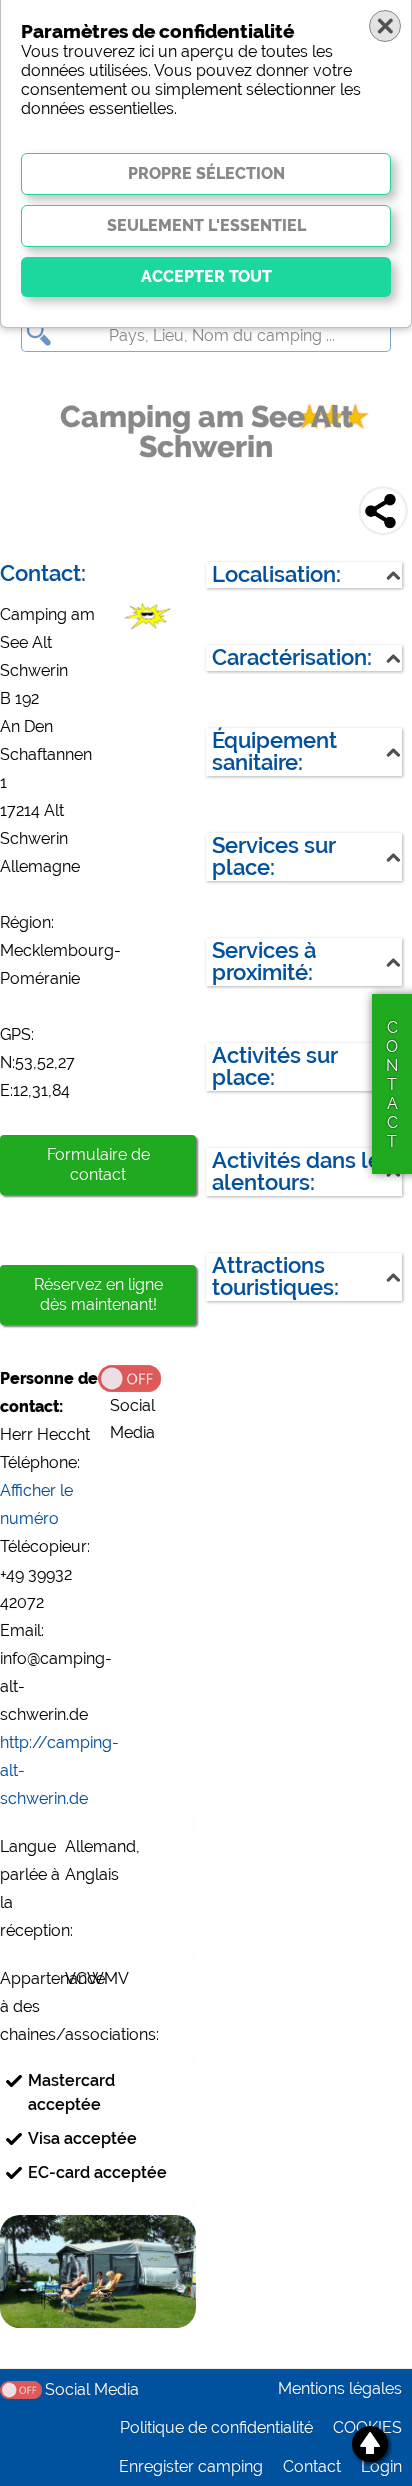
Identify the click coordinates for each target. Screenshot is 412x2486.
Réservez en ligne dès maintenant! (98, 1294)
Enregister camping (191, 2466)
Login (381, 2466)
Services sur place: (274, 856)
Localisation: (276, 574)
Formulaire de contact (98, 1164)
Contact (312, 2466)
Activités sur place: (275, 1066)
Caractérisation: (292, 657)
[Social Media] (147, 1377)
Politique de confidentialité (216, 2427)
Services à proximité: (264, 961)
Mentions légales (340, 2388)
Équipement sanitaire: (274, 751)
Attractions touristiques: (275, 1276)
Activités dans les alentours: (302, 1171)
